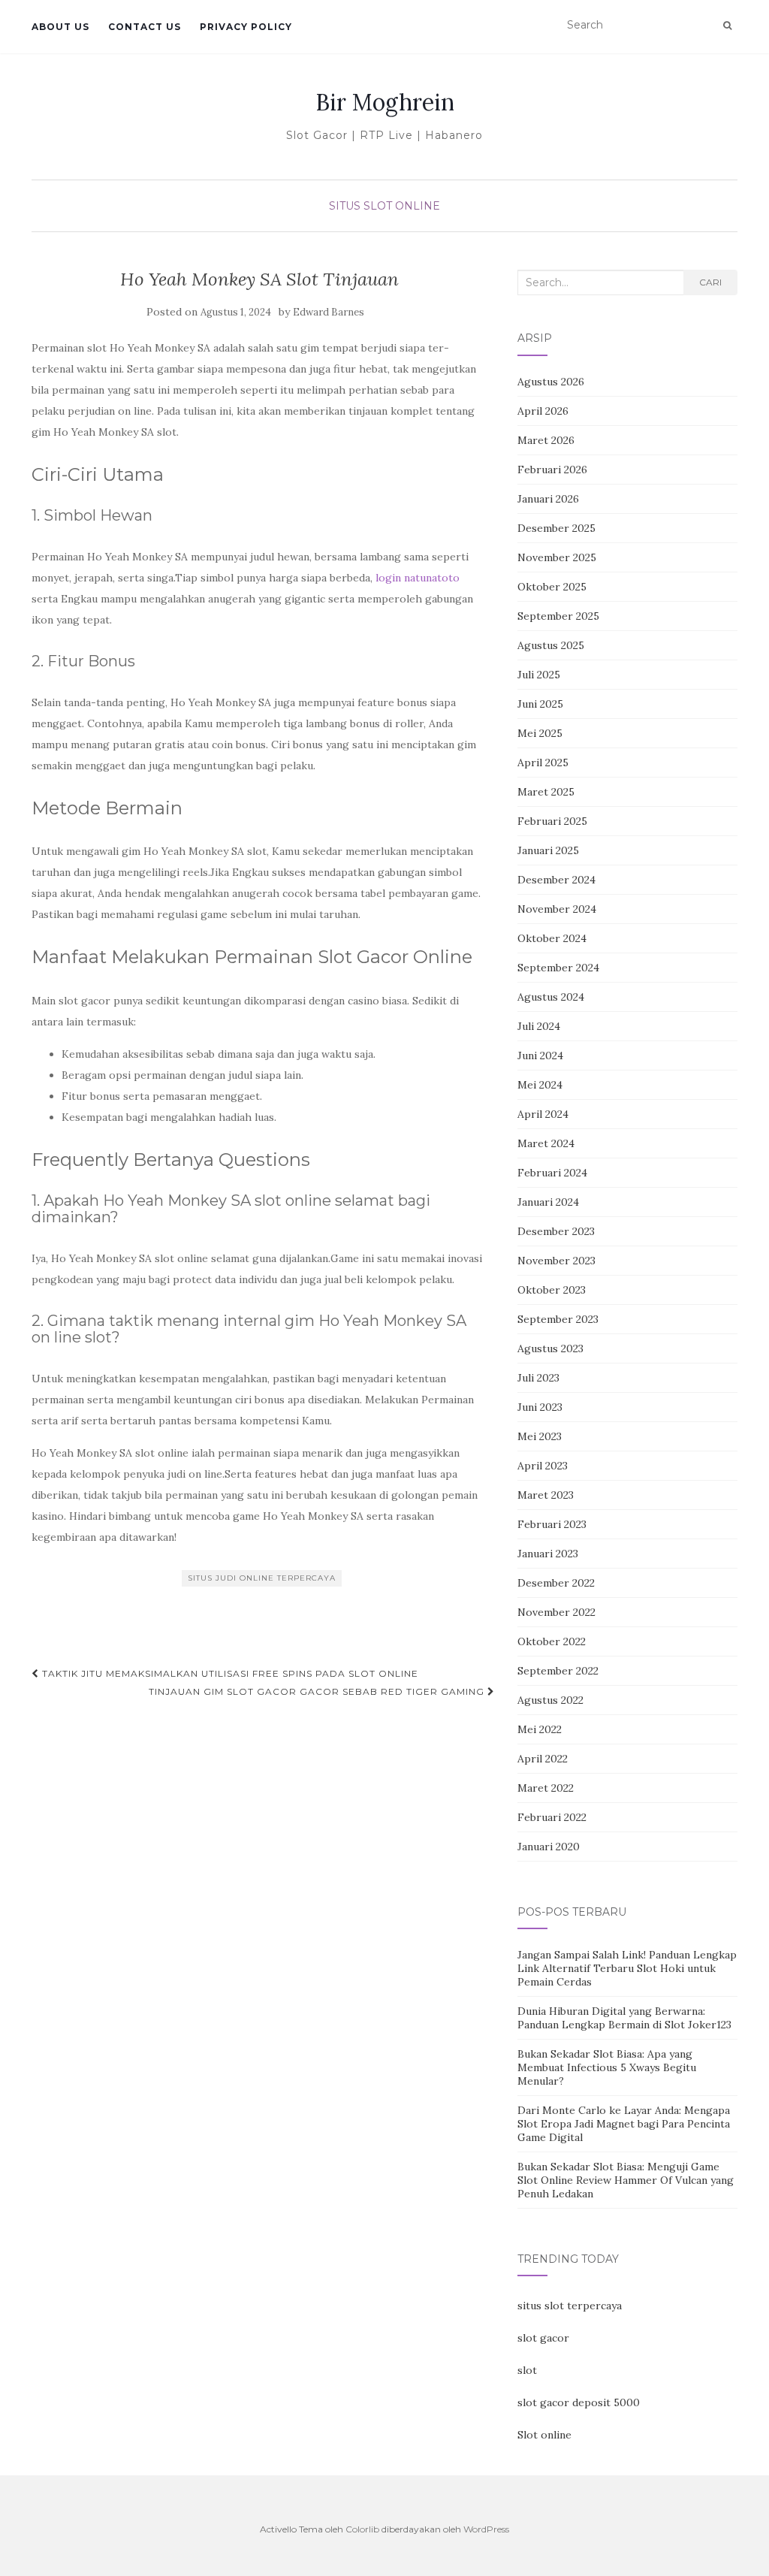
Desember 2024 (556, 880)
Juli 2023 (538, 1378)
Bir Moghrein (385, 102)
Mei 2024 (540, 1085)
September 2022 (558, 1671)
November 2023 (556, 1261)
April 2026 (543, 411)
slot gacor (543, 2338)
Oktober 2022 (552, 1641)
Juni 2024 (540, 1055)
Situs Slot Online (384, 206)
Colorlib (362, 2529)
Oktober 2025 (552, 587)
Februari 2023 (552, 1524)
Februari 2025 (552, 821)
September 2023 (558, 1319)
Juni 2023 (540, 1407)
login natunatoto (418, 578)
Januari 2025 (548, 850)
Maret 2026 (546, 440)
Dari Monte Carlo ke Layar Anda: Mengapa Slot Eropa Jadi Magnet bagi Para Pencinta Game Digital (624, 2124)
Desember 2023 (556, 1231)
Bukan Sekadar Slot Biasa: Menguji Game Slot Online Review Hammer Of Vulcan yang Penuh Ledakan (626, 2180)
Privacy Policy (246, 27)
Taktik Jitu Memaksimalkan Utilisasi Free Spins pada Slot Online (229, 1673)
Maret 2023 (546, 1495)
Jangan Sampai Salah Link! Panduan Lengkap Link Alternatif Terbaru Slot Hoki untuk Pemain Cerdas (627, 1968)
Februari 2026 (552, 470)
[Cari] (727, 26)
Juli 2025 (539, 675)
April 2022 (543, 1759)
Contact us (145, 27)
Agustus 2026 (551, 382)
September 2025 (558, 616)
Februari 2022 (552, 1817)
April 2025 (543, 763)
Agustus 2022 (550, 1700)
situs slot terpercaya (570, 2306)
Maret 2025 (546, 792)
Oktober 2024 (552, 938)
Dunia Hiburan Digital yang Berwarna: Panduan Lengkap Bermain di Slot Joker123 (624, 2018)
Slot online (544, 2435)
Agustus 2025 (551, 645)
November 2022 (556, 1612)
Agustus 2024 (551, 997)
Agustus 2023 (550, 1348)
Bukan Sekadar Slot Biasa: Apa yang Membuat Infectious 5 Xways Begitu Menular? (607, 2067)
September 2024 (558, 968)
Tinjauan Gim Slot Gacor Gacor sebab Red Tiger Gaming (318, 1691)
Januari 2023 (548, 1554)
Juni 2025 (540, 704)
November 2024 (557, 909)
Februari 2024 (552, 1173)
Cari (710, 282)
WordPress (486, 2529)
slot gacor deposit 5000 (579, 2402)
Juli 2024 (539, 1026)
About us (60, 27)
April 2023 (543, 1466)
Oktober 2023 (552, 1290)
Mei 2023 (540, 1436)
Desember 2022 (556, 1583)
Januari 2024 (548, 1202)
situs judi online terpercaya (262, 1578)
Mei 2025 (540, 733)
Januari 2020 (549, 1847)
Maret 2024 (546, 1143)
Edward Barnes (329, 312)
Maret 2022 (546, 1788)
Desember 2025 (556, 528)
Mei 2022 (540, 1729)
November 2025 (557, 557)
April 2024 (543, 1114)
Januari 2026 (548, 499)
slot (527, 2370)
